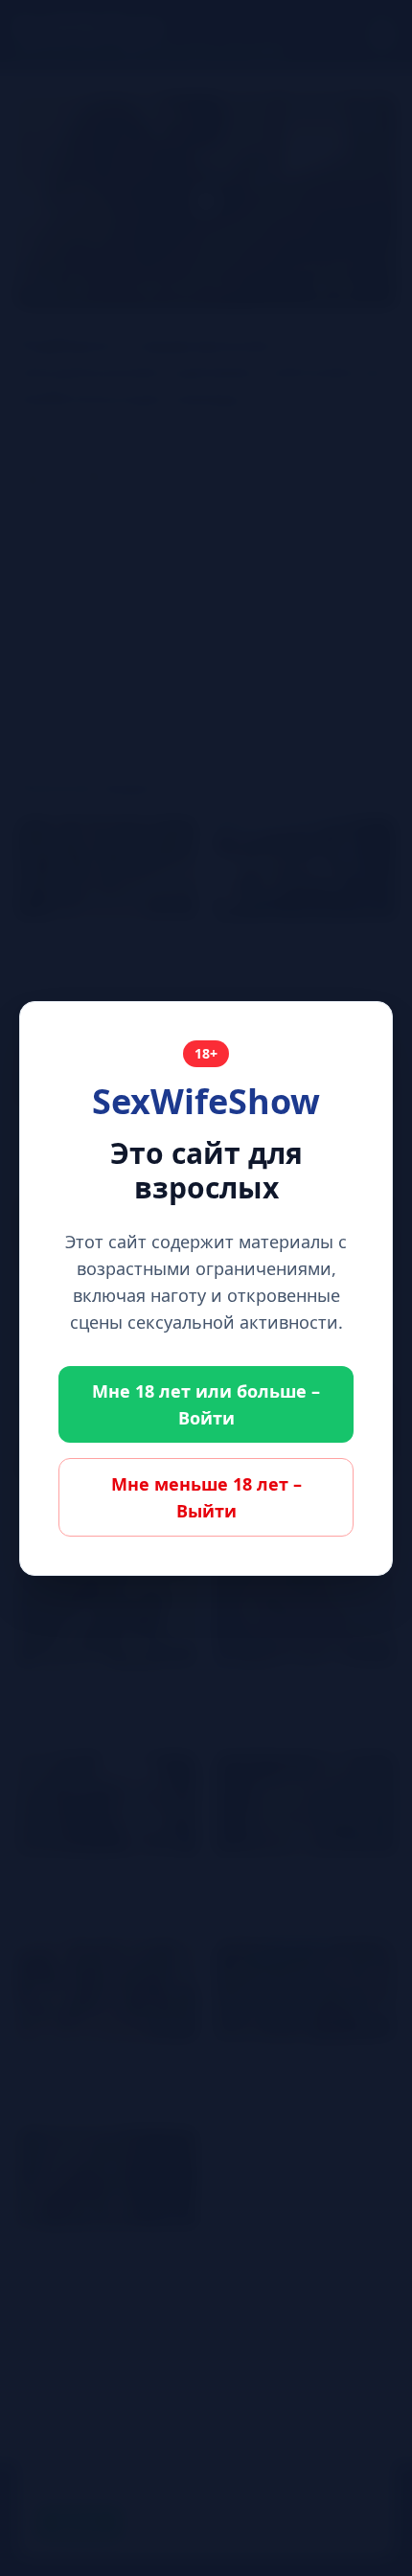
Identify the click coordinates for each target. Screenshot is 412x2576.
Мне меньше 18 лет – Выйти (206, 1497)
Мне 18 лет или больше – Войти (206, 1404)
